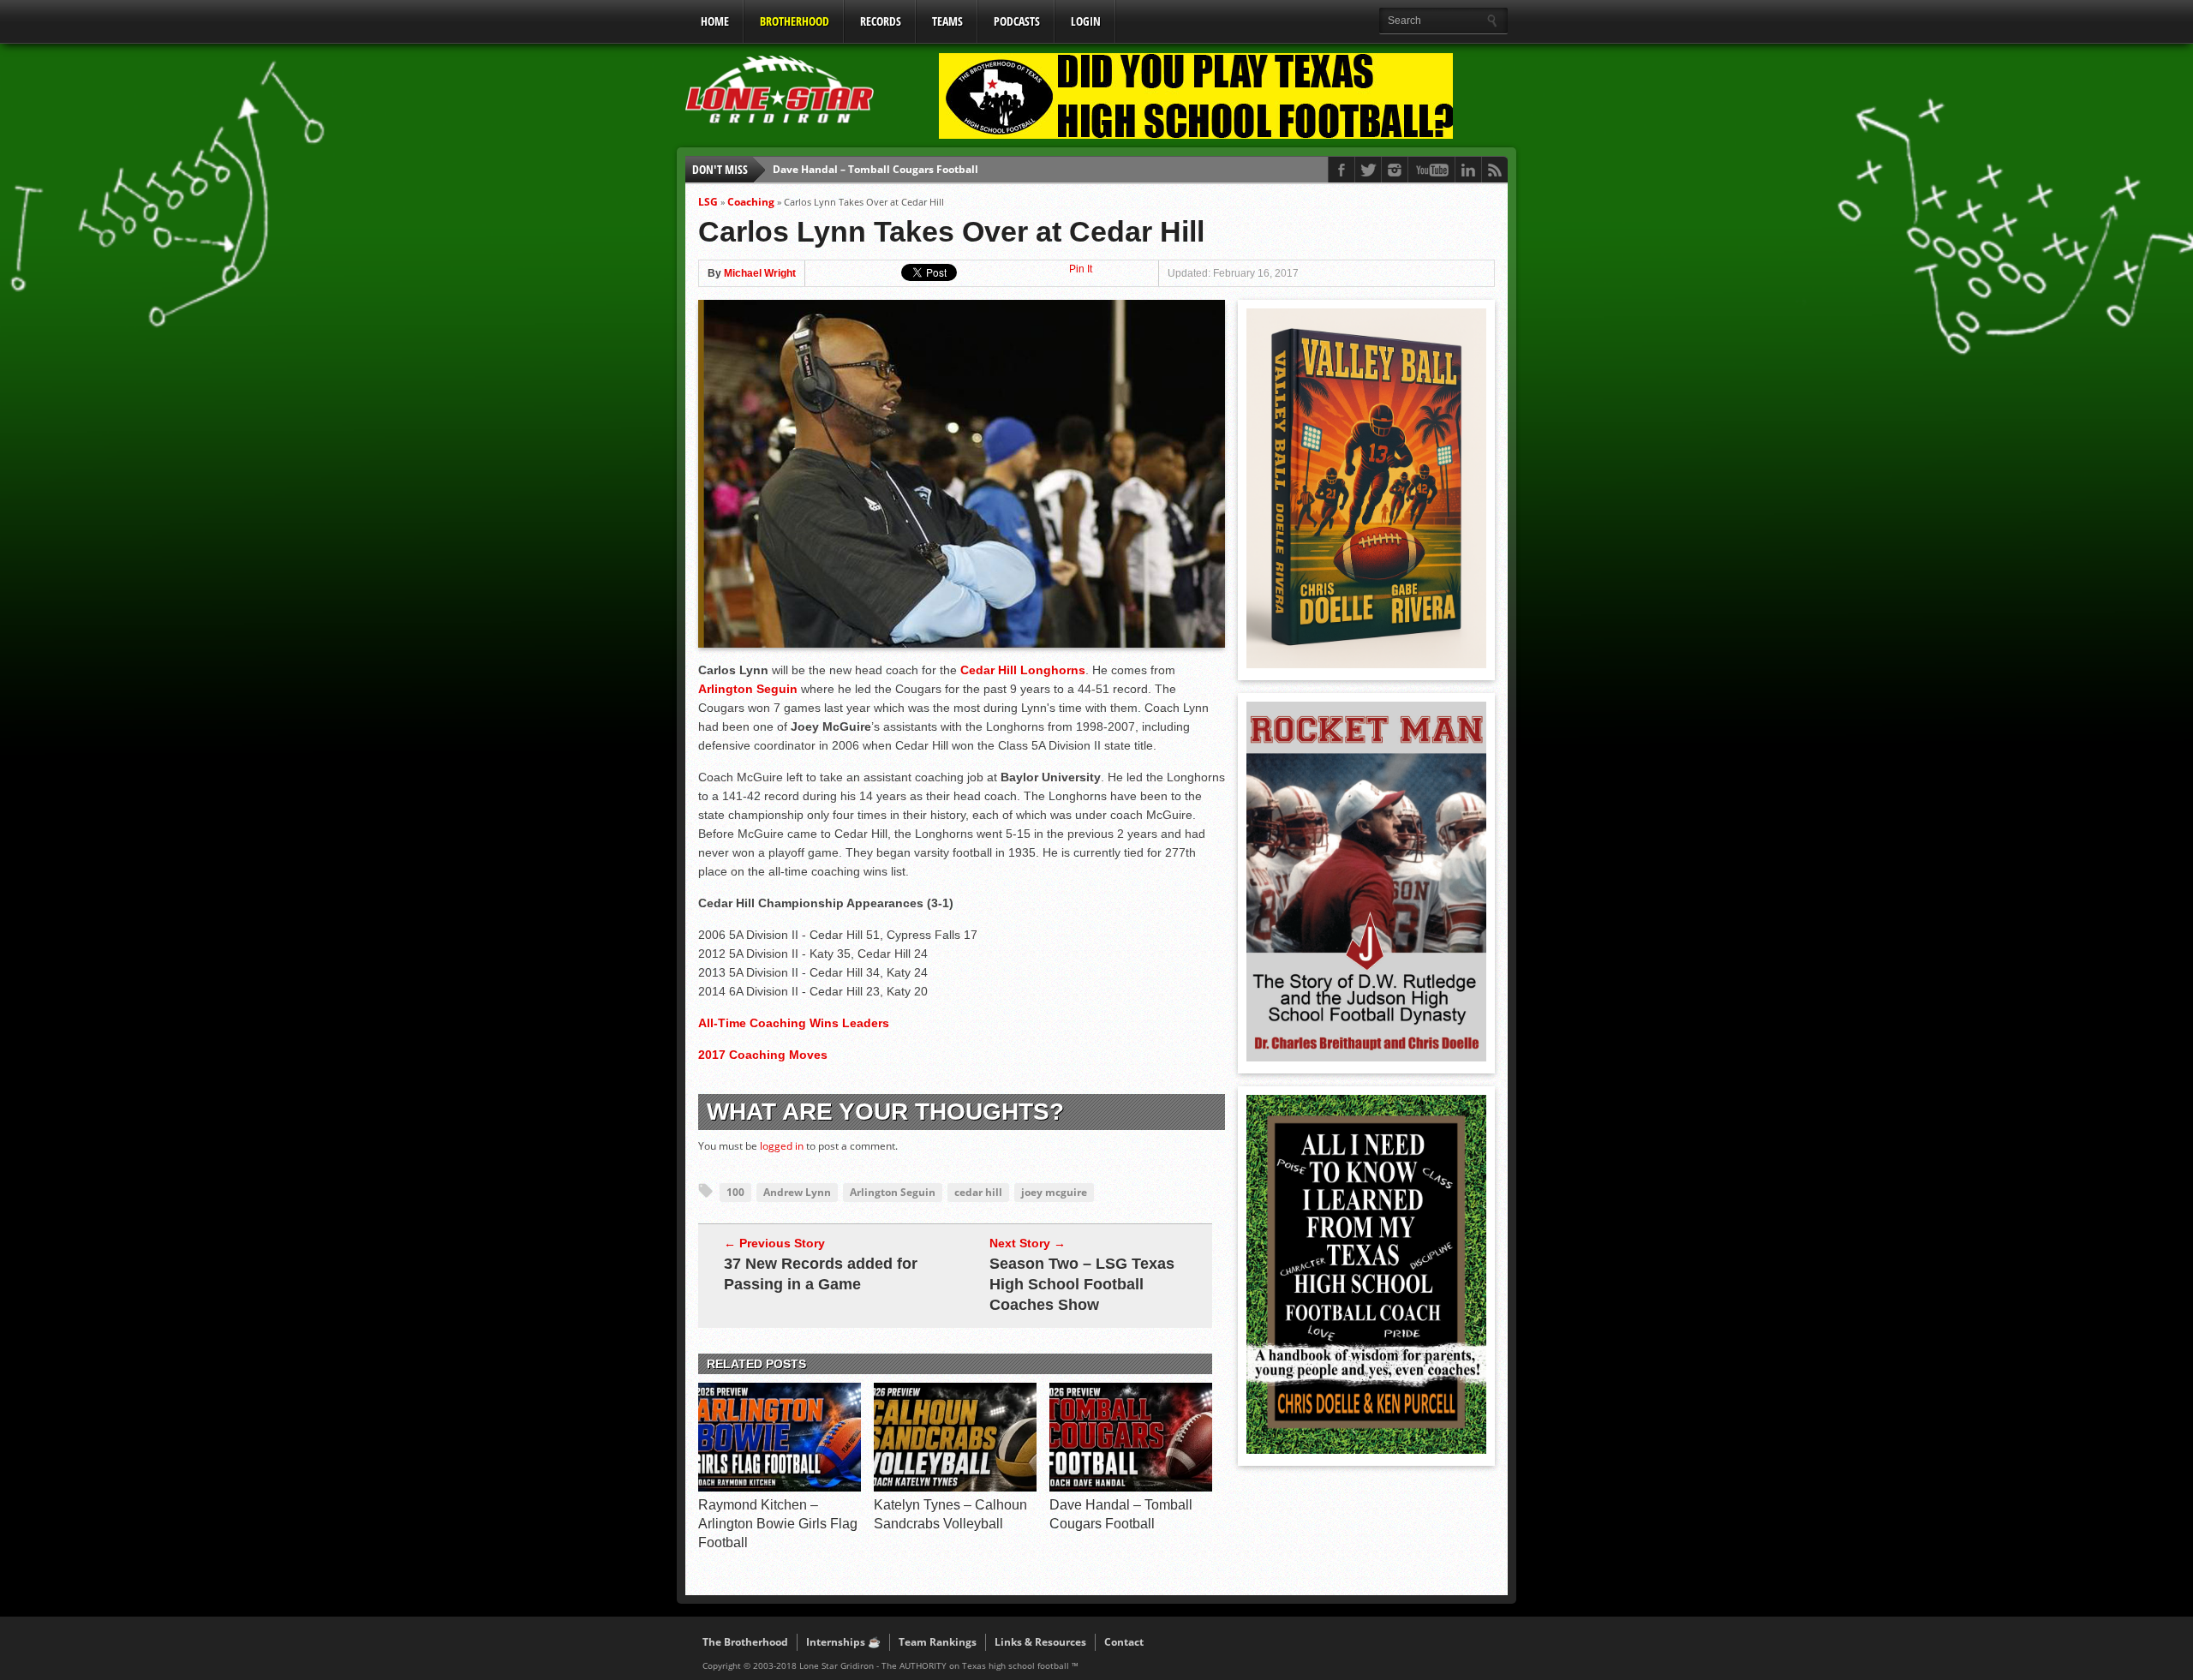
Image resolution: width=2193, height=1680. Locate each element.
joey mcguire (1054, 1192)
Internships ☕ (843, 1642)
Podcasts (1017, 21)
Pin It (1081, 269)
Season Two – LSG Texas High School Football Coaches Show (1082, 1284)
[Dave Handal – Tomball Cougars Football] (1131, 1487)
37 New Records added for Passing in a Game (821, 1274)
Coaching (751, 202)
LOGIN (1086, 21)
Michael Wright (760, 273)
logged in (782, 1146)
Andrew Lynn (797, 1192)
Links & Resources (1040, 1642)
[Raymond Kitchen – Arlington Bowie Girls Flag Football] (780, 1487)
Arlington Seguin (748, 689)
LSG (708, 202)
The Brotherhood (745, 1642)
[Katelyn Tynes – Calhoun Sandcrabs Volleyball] (955, 1487)
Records (881, 21)
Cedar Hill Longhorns (1023, 670)
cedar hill (978, 1192)
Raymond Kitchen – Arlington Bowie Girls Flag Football (778, 1524)
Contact (1124, 1642)
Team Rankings (938, 1642)
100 (735, 1192)
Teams (947, 21)
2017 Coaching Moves (763, 1055)
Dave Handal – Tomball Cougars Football (875, 169)
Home (715, 21)
